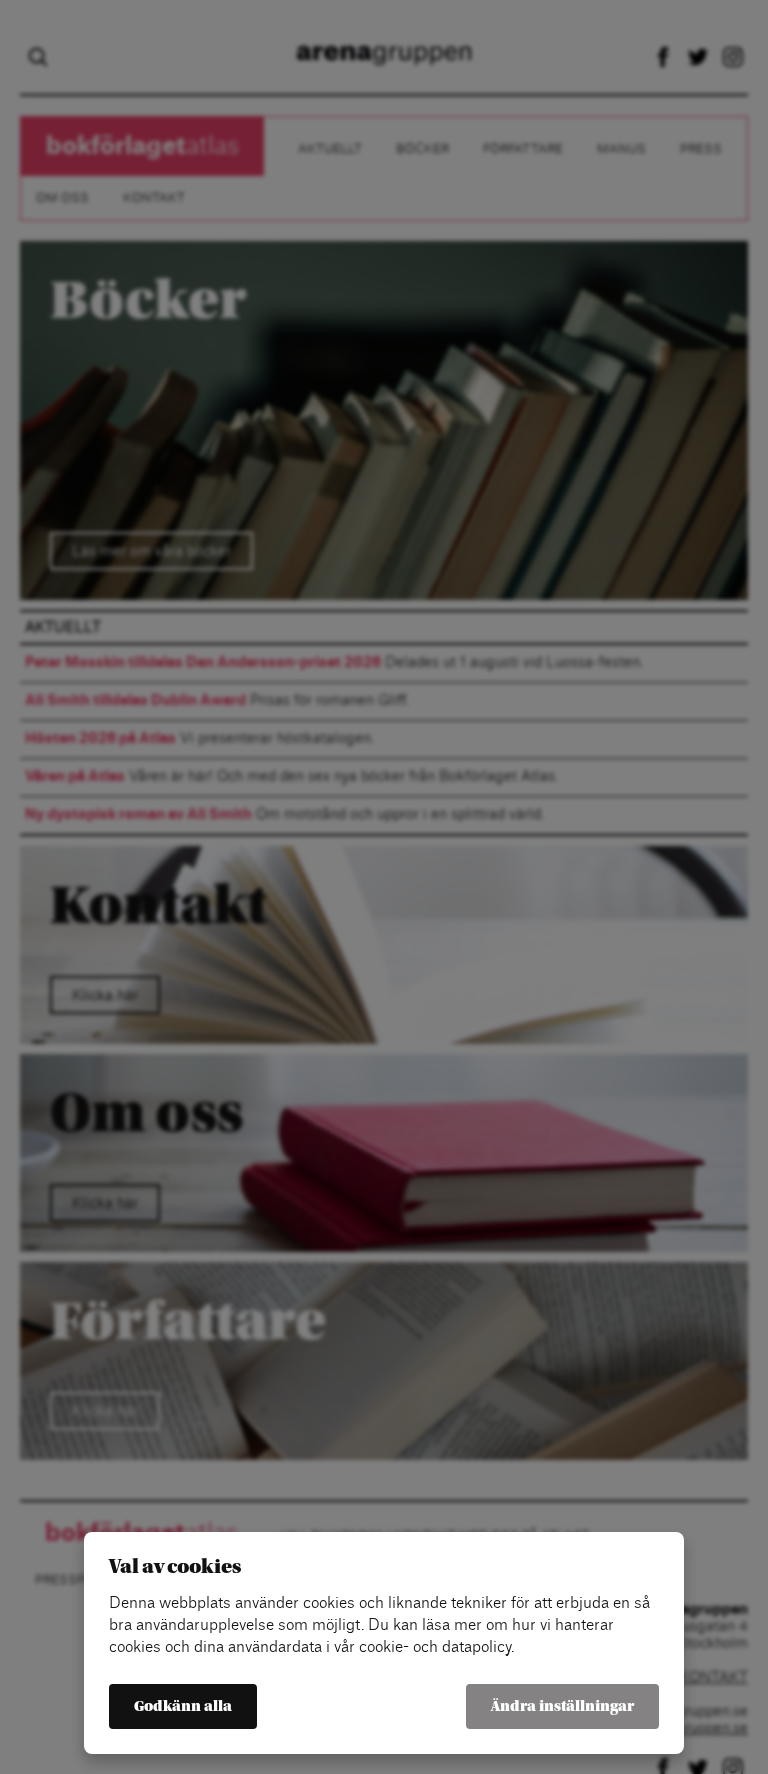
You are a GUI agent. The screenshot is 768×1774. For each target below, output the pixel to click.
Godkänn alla (183, 1706)
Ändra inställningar (562, 1706)
